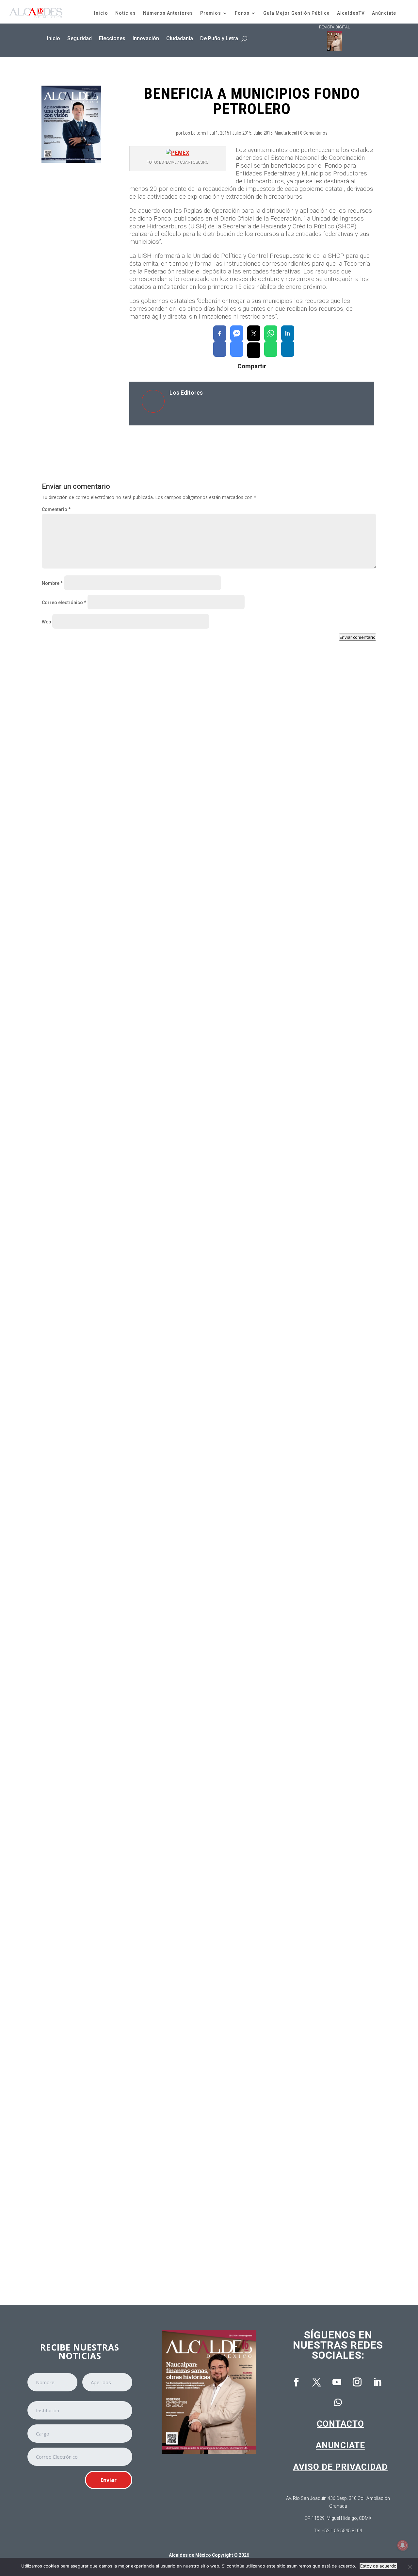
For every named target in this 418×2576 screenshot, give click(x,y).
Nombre (52, 583)
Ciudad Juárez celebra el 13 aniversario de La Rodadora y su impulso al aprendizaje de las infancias (169, 1454)
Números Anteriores (168, 13)
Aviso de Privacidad (340, 2467)
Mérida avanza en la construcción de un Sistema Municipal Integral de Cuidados (145, 1978)
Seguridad (80, 38)
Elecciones (112, 38)
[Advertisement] (71, 276)
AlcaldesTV (351, 13)
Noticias (126, 13)
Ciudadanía (180, 38)
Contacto (340, 2424)
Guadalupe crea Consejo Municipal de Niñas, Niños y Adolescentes (129, 1192)
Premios (211, 13)
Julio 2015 (242, 133)
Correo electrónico (64, 603)
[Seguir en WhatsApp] (338, 2403)
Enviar (109, 2480)
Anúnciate (384, 13)
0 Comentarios (314, 133)
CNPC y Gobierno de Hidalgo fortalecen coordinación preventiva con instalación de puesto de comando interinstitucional (195, 930)
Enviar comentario (358, 637)
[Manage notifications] (403, 2545)
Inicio (101, 13)
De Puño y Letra (219, 38)
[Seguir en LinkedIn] (377, 2382)
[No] (410, 2567)
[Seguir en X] (316, 2382)
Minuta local (286, 133)
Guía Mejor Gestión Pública (297, 13)
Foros (242, 13)
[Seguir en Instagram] (357, 2382)
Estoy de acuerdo (378, 2566)
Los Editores (195, 133)
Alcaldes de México (190, 2555)
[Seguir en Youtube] (337, 2382)
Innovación (146, 38)
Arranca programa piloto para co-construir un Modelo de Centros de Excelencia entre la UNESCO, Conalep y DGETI (186, 2240)
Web (46, 622)
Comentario (56, 509)
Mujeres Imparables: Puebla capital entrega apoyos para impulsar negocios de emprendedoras (162, 1716)
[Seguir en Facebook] (296, 2382)
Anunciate (340, 2445)
